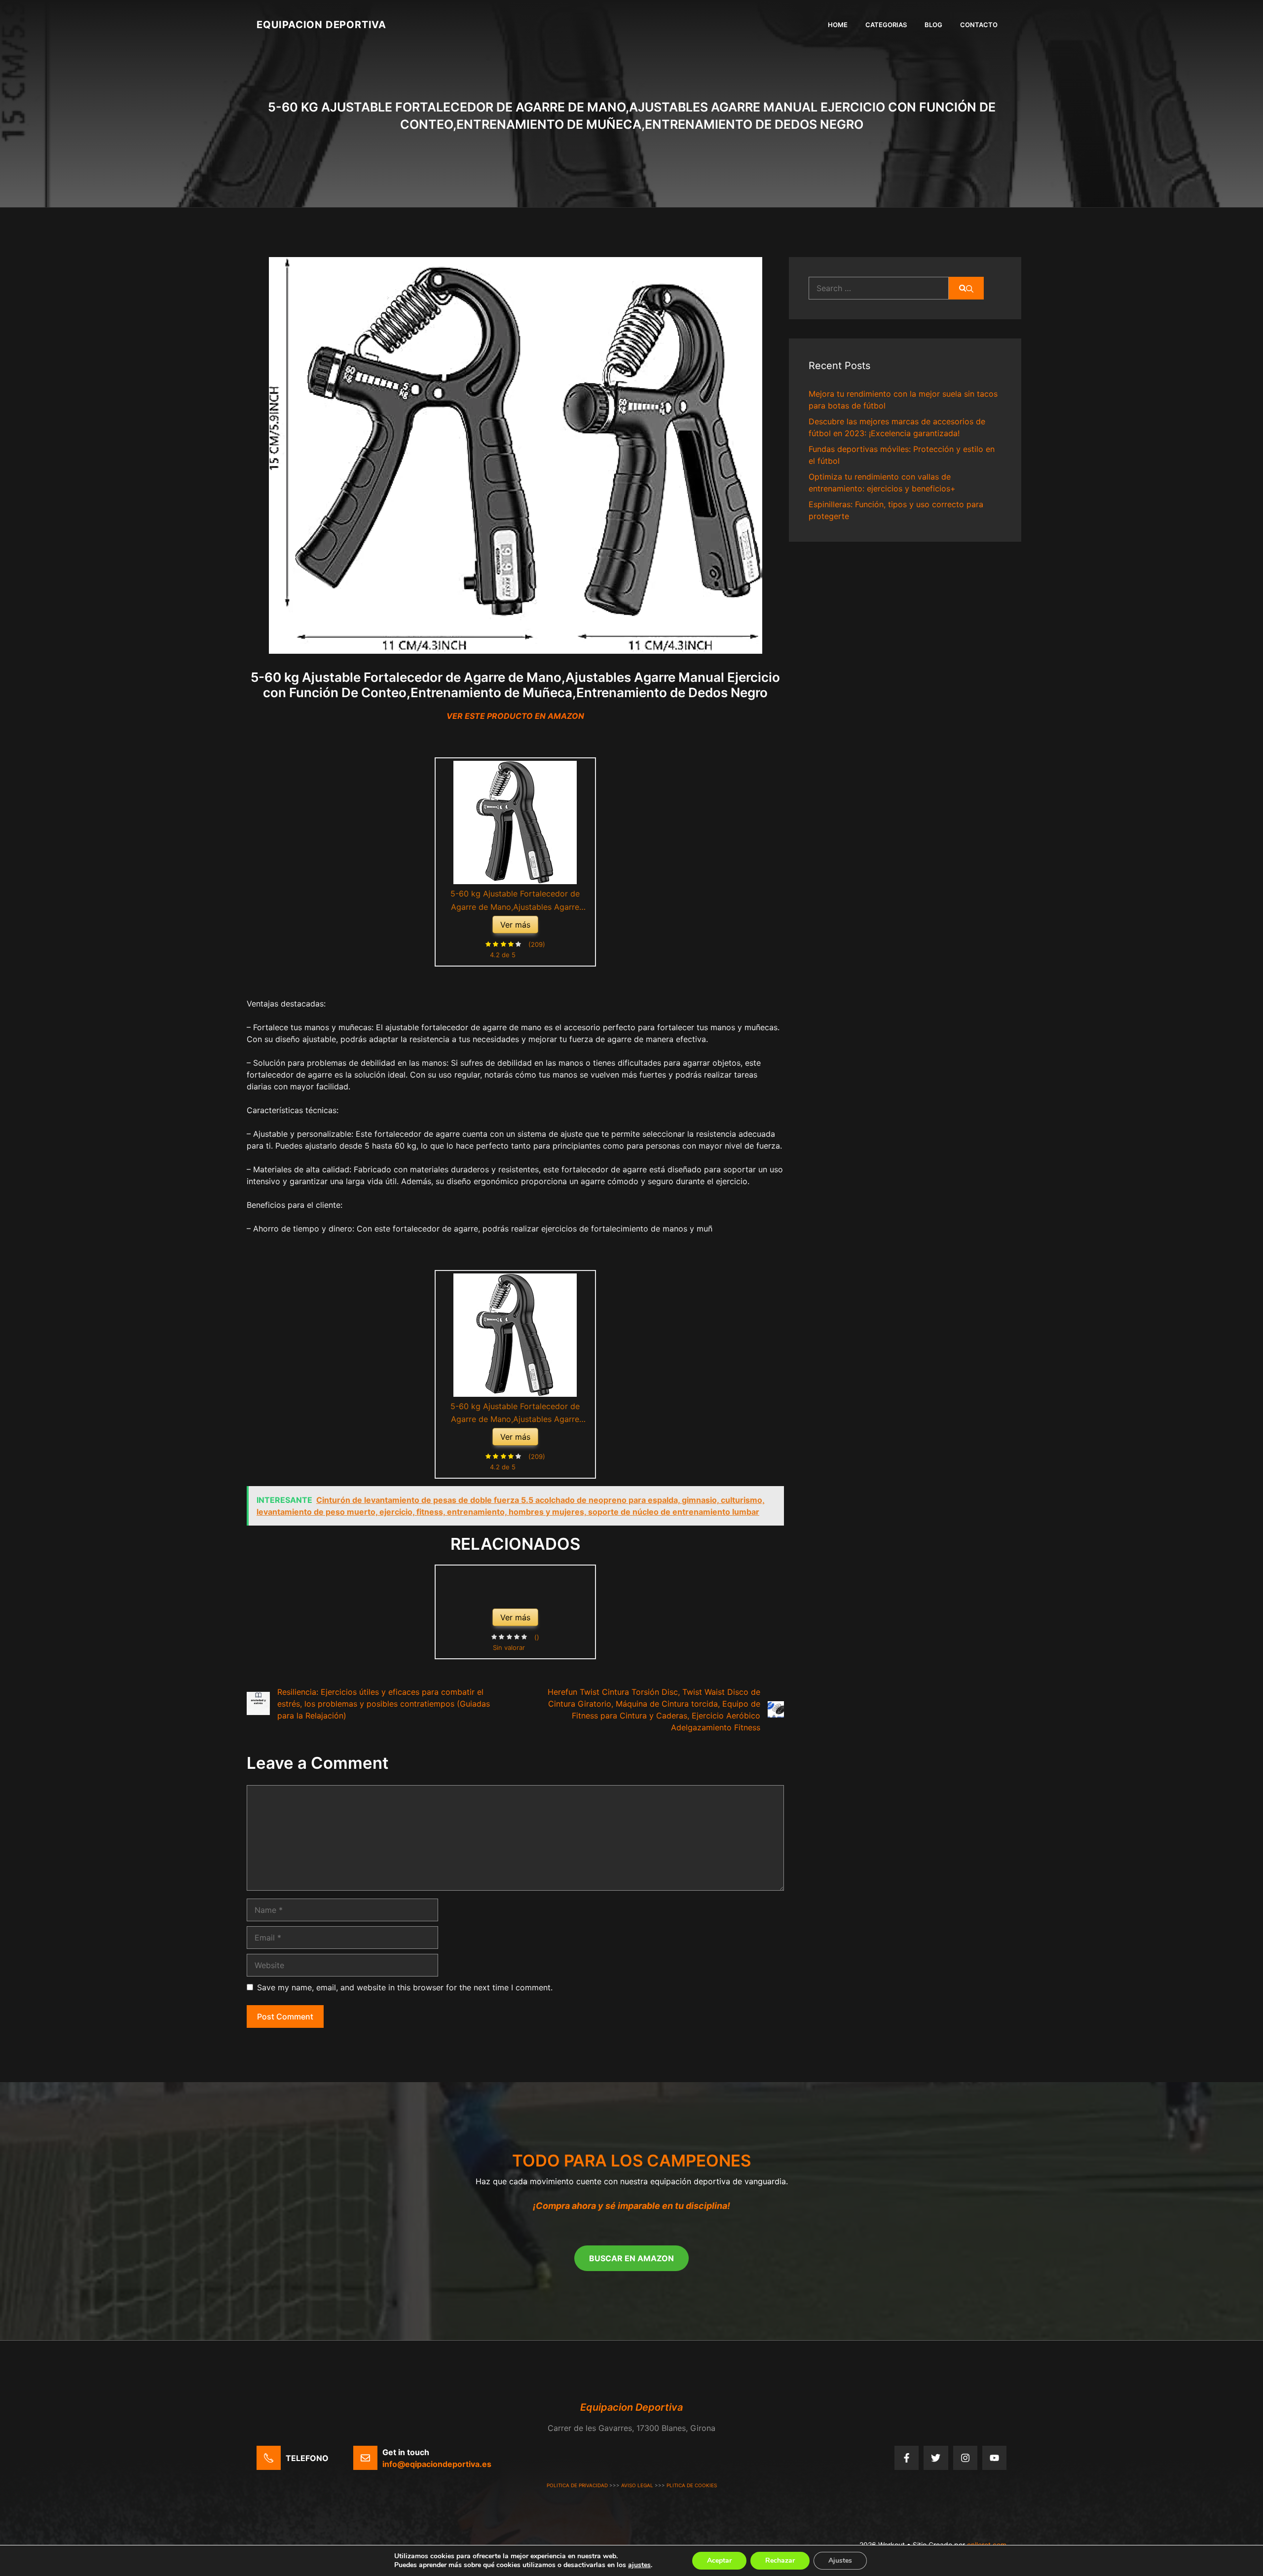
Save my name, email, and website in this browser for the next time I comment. (405, 1987)
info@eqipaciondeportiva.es (437, 2464)
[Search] (966, 288)
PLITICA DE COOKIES (692, 2485)
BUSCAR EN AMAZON (631, 2258)
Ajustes (840, 2560)
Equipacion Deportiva (321, 25)
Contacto (979, 25)
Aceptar (719, 2560)
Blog (933, 25)
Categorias (886, 25)
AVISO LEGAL (637, 2485)
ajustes (639, 2565)
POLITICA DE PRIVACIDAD (577, 2485)
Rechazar (780, 2560)
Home (838, 25)
